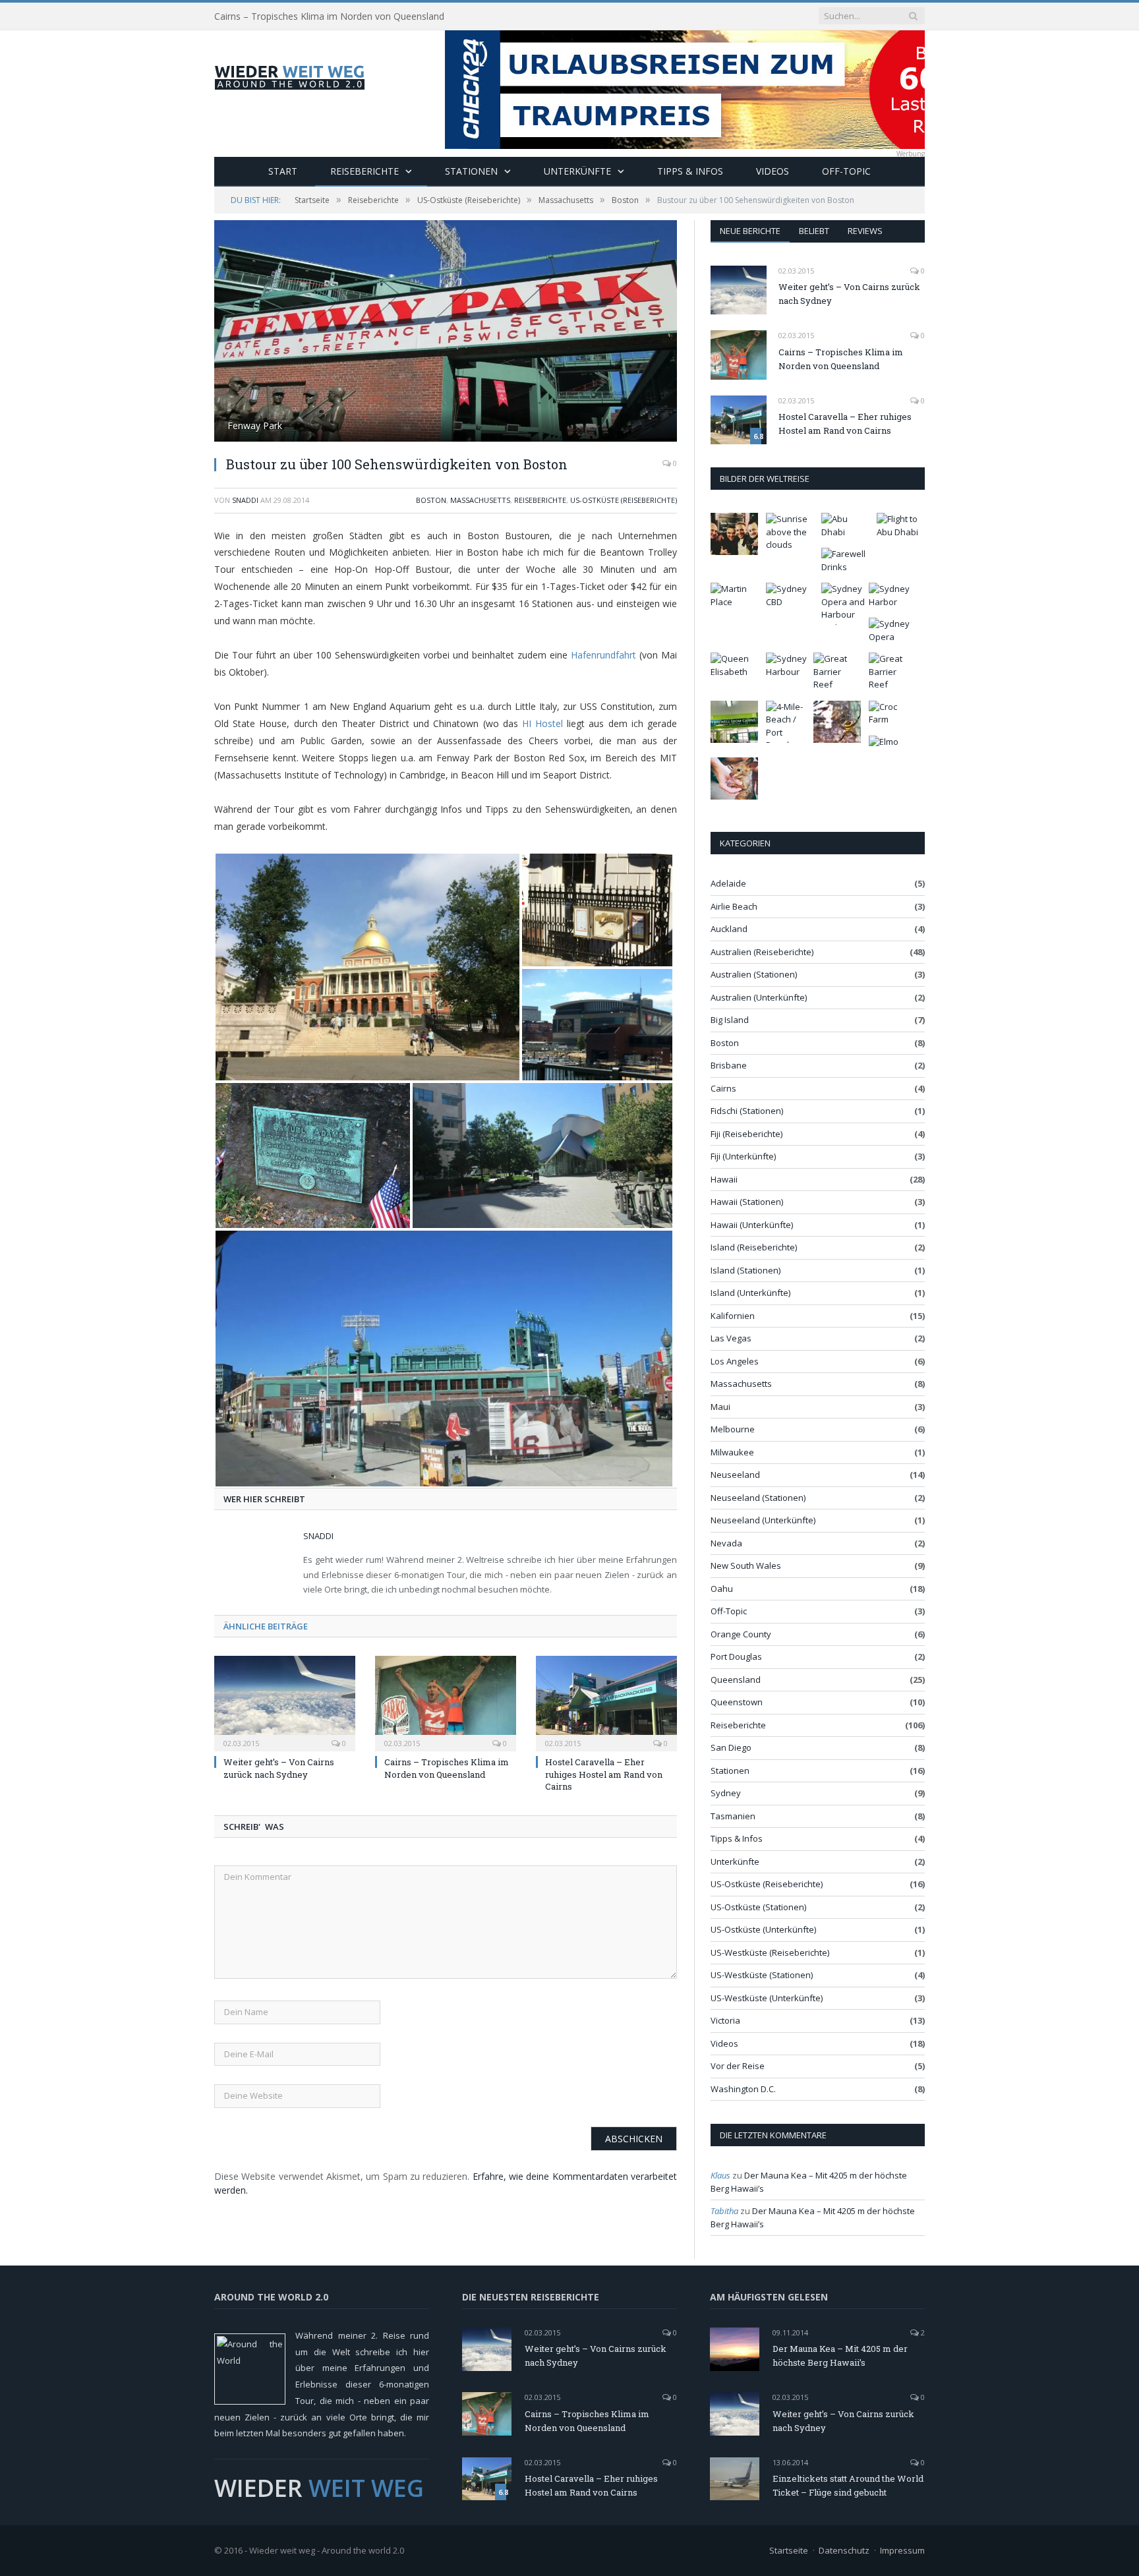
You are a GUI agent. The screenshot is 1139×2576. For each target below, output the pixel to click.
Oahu (722, 1589)
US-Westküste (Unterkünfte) (767, 1998)
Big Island (730, 1020)
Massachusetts (480, 500)
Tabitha (724, 2211)
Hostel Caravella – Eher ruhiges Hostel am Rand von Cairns (604, 1774)
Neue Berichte (750, 231)
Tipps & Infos (690, 171)
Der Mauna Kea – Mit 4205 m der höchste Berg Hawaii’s (840, 2356)
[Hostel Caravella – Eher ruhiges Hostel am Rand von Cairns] (606, 1702)
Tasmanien (733, 1816)
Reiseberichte (365, 171)
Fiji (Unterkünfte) (743, 1156)
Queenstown (737, 1702)
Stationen (471, 171)
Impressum (902, 2550)
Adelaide (728, 883)
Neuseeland (735, 1475)
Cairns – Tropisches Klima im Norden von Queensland (329, 16)
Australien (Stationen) (754, 974)
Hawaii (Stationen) (747, 1202)
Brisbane (729, 1065)
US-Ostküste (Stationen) (758, 1907)
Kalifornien (733, 1316)
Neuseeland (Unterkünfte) (763, 1520)
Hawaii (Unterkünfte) (752, 1225)
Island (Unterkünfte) (750, 1293)
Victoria (725, 2020)
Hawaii (724, 1179)
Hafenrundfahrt (603, 655)
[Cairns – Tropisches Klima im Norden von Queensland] (446, 1702)
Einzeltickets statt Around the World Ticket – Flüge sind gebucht (848, 2485)
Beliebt (814, 231)
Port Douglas (736, 1656)
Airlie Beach (734, 906)
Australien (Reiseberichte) (762, 952)
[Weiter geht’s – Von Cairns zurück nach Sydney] (285, 1702)
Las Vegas (731, 1338)
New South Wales (746, 1566)
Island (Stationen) (745, 1270)
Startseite (789, 2550)
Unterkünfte (577, 171)
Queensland (736, 1680)
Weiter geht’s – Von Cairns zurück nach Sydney (279, 1768)
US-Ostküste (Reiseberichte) (624, 500)
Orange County (741, 1634)
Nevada (726, 1543)
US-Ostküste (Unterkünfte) (763, 1929)
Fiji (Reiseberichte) (746, 1134)
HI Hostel (542, 723)
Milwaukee (732, 1452)
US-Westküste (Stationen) (762, 1975)
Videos (773, 171)
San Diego (731, 1747)
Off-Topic (846, 171)
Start (283, 171)
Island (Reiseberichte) (754, 1247)
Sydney (726, 1793)
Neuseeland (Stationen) (758, 1498)
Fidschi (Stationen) (747, 1111)
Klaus (720, 2175)
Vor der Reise (738, 2066)
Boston (431, 500)
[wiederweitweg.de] (289, 75)
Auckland (729, 929)
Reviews (865, 231)
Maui (720, 1407)
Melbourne (733, 1429)
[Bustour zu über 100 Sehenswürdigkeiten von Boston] (446, 333)
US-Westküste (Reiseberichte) (770, 1952)
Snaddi (245, 500)
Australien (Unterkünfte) (759, 997)
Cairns (723, 1088)
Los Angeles (735, 1361)
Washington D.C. (743, 2089)
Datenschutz (844, 2550)
